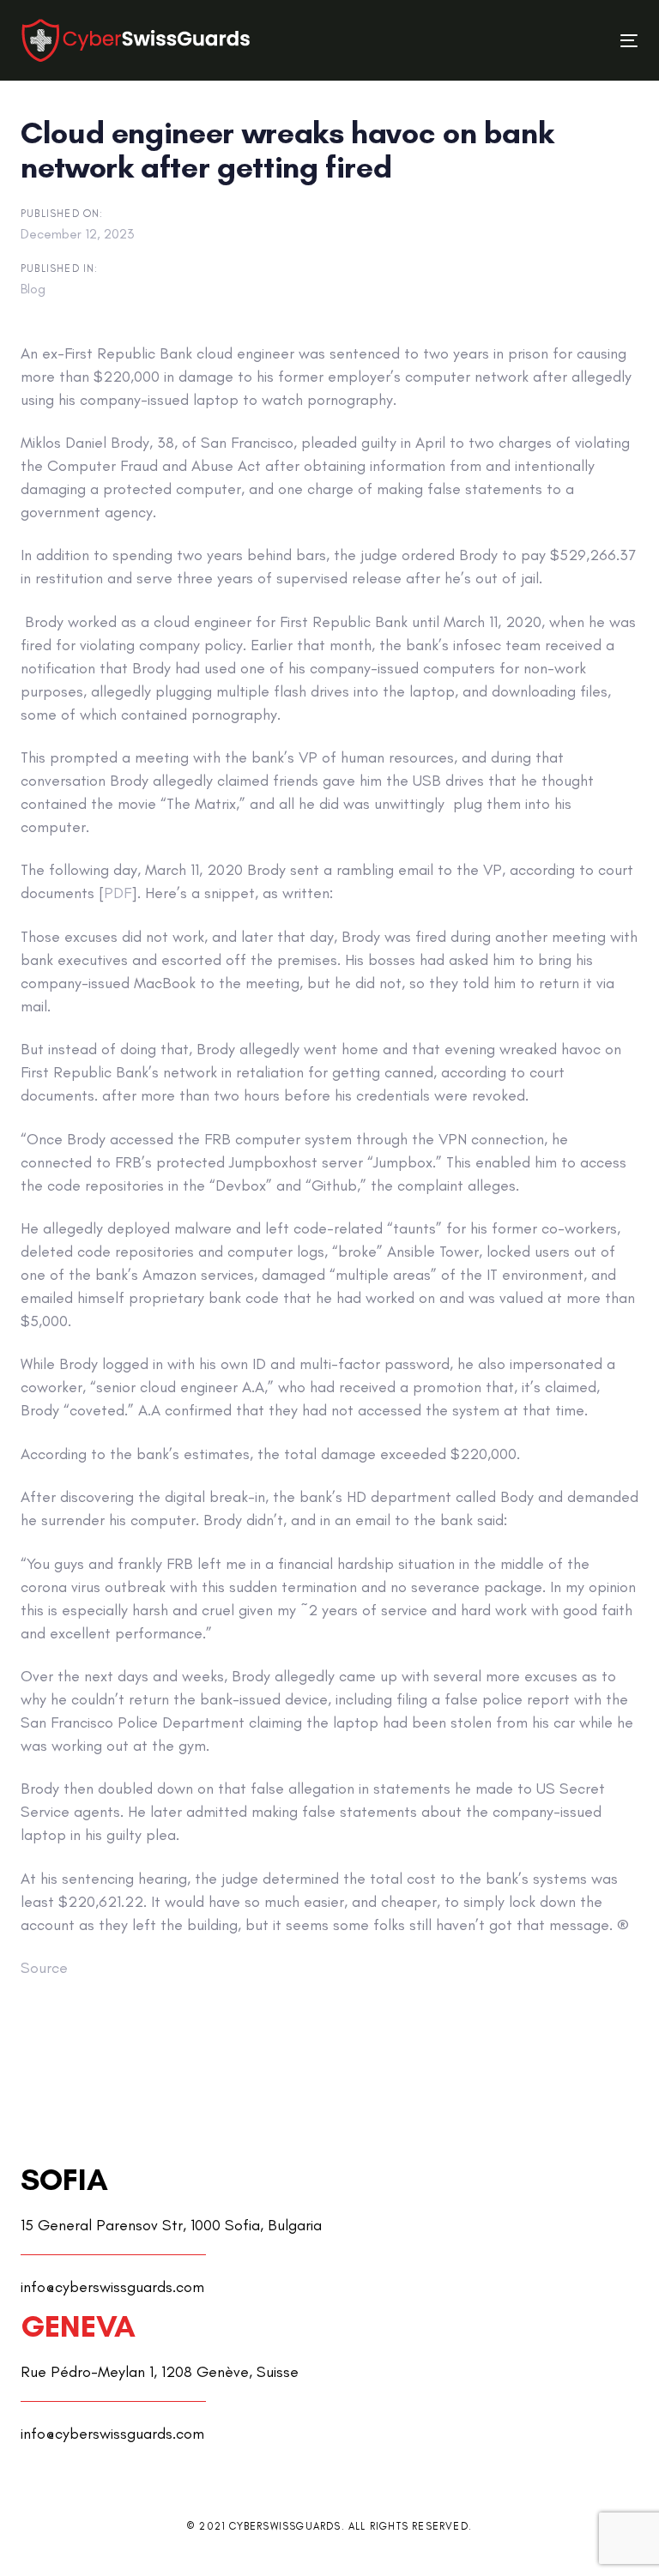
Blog (33, 289)
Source (44, 1968)
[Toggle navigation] (535, 41)
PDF (118, 893)
